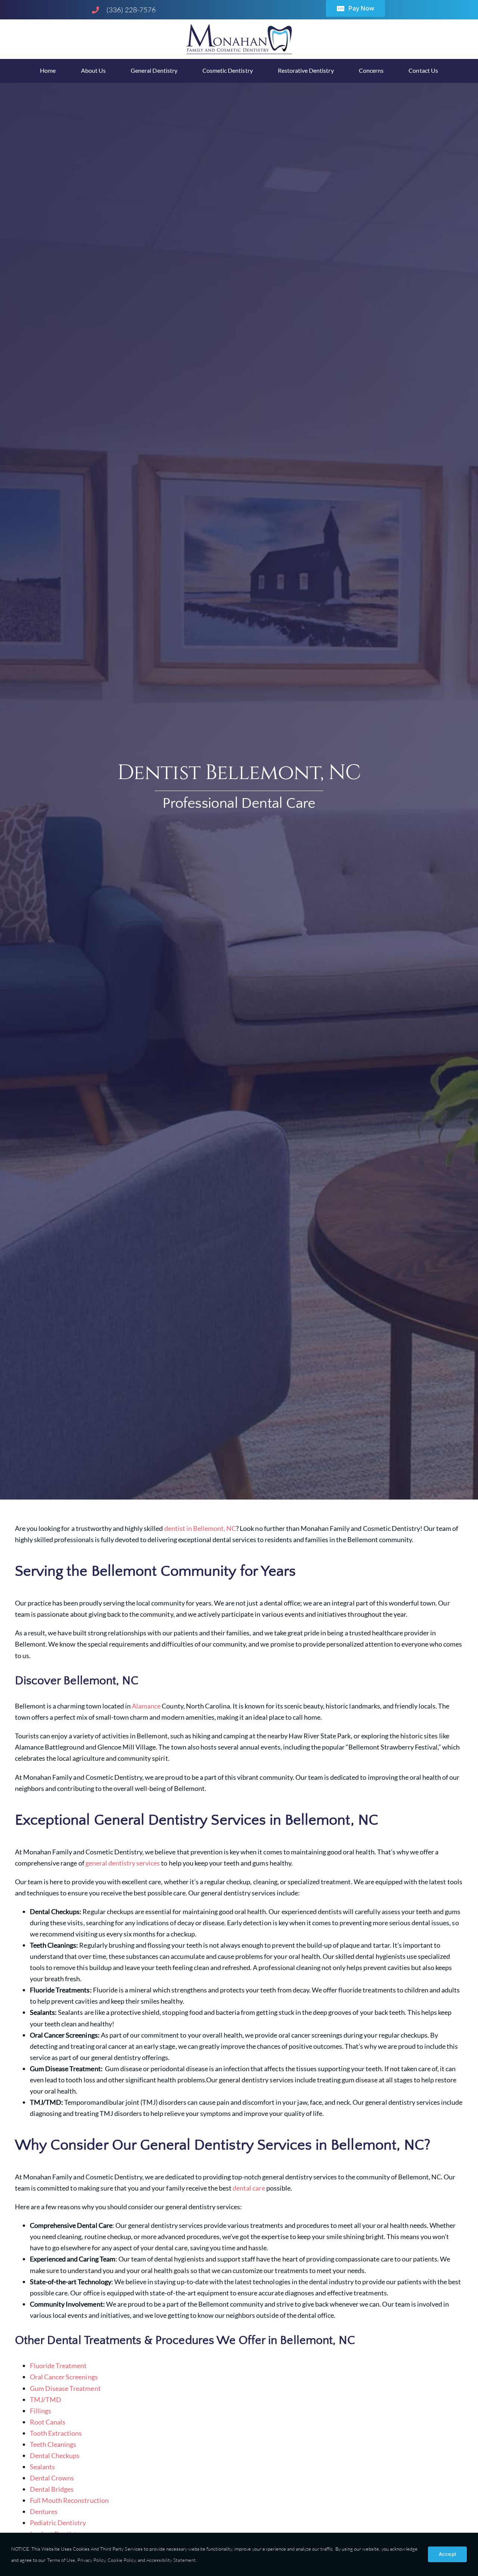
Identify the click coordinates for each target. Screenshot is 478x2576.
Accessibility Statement (171, 2560)
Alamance (146, 1706)
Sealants (42, 2467)
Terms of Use (60, 2560)
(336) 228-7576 (131, 10)
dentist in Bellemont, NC (200, 1528)
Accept (447, 2554)
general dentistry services (123, 1863)
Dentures (44, 2511)
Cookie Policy (121, 2560)
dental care (249, 2188)
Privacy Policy (91, 2560)
